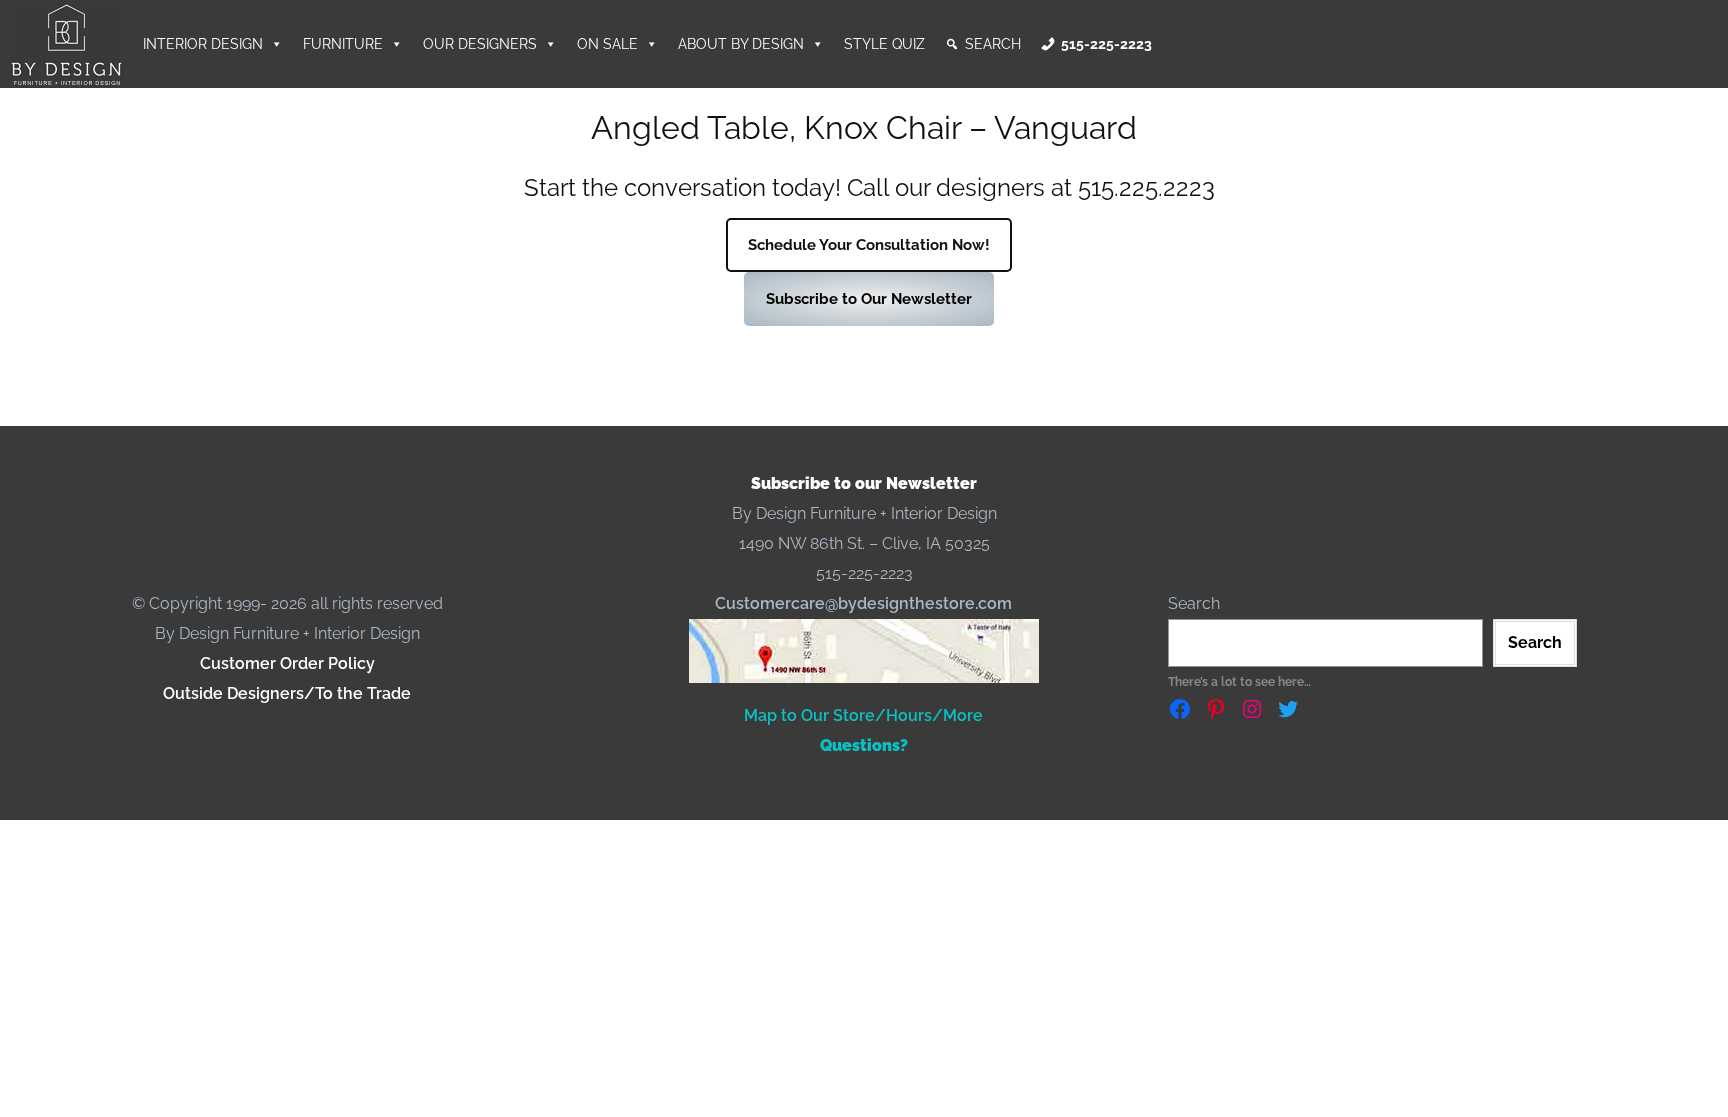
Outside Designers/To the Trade (287, 693)
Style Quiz (884, 44)
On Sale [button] (607, 44)
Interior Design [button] (203, 44)
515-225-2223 (1106, 44)
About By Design (741, 44)
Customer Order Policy (287, 663)
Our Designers (480, 44)
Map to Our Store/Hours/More (863, 715)
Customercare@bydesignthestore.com (863, 603)
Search (993, 44)
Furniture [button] (343, 44)
